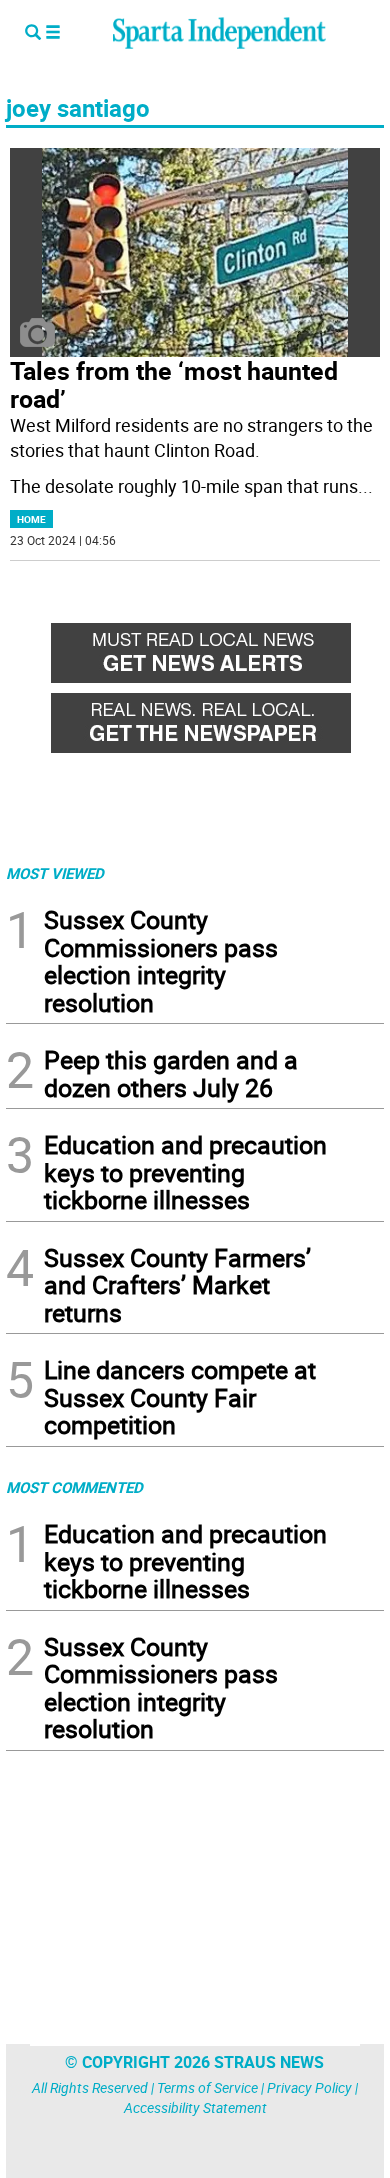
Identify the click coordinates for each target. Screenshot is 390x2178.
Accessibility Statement (195, 2107)
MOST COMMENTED (74, 1487)
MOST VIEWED (55, 873)
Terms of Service (207, 2087)
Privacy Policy (309, 2087)
